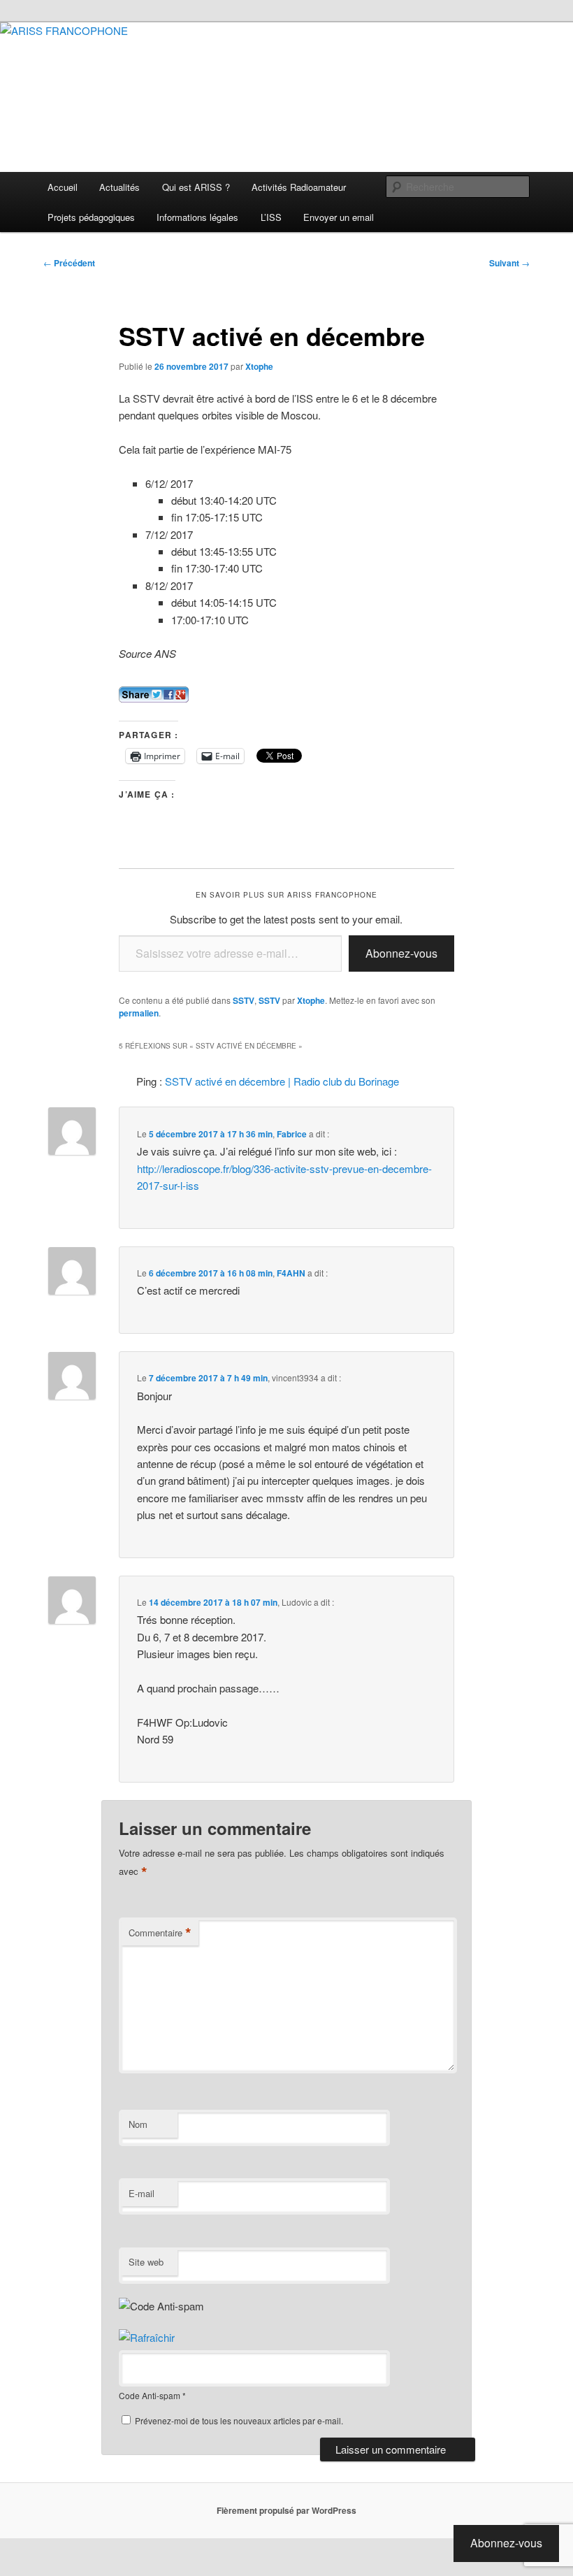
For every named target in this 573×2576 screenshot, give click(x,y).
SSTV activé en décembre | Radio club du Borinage (282, 1081)
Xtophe (259, 366)
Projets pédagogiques (91, 217)
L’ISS (271, 217)
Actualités (119, 187)
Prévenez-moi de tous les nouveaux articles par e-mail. (239, 2420)
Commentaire (160, 1933)
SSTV (244, 1000)
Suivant (509, 263)
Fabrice (292, 1134)
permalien (139, 1013)
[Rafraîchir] (147, 2337)
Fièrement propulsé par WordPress (286, 2510)
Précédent (69, 263)
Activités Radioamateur (299, 187)
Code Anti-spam (150, 2395)
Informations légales (197, 217)
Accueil (63, 187)
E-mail (142, 2193)
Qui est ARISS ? (196, 187)
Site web (146, 2262)
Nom (138, 2124)
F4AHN (291, 1273)
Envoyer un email (339, 217)
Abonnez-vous (401, 953)
